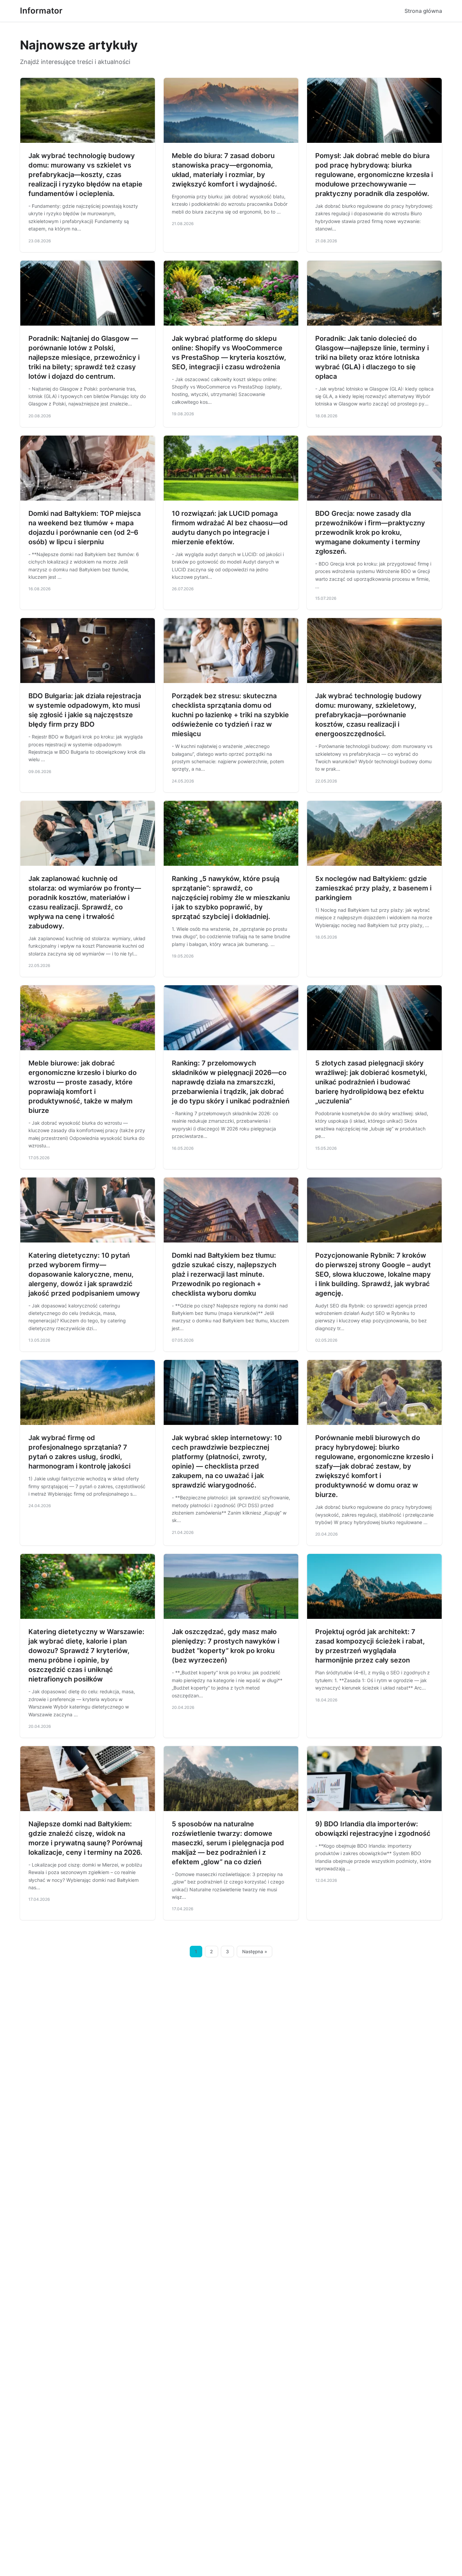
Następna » (255, 1952)
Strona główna (423, 11)
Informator (41, 11)
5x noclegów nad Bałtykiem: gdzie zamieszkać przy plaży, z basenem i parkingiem (373, 888)
